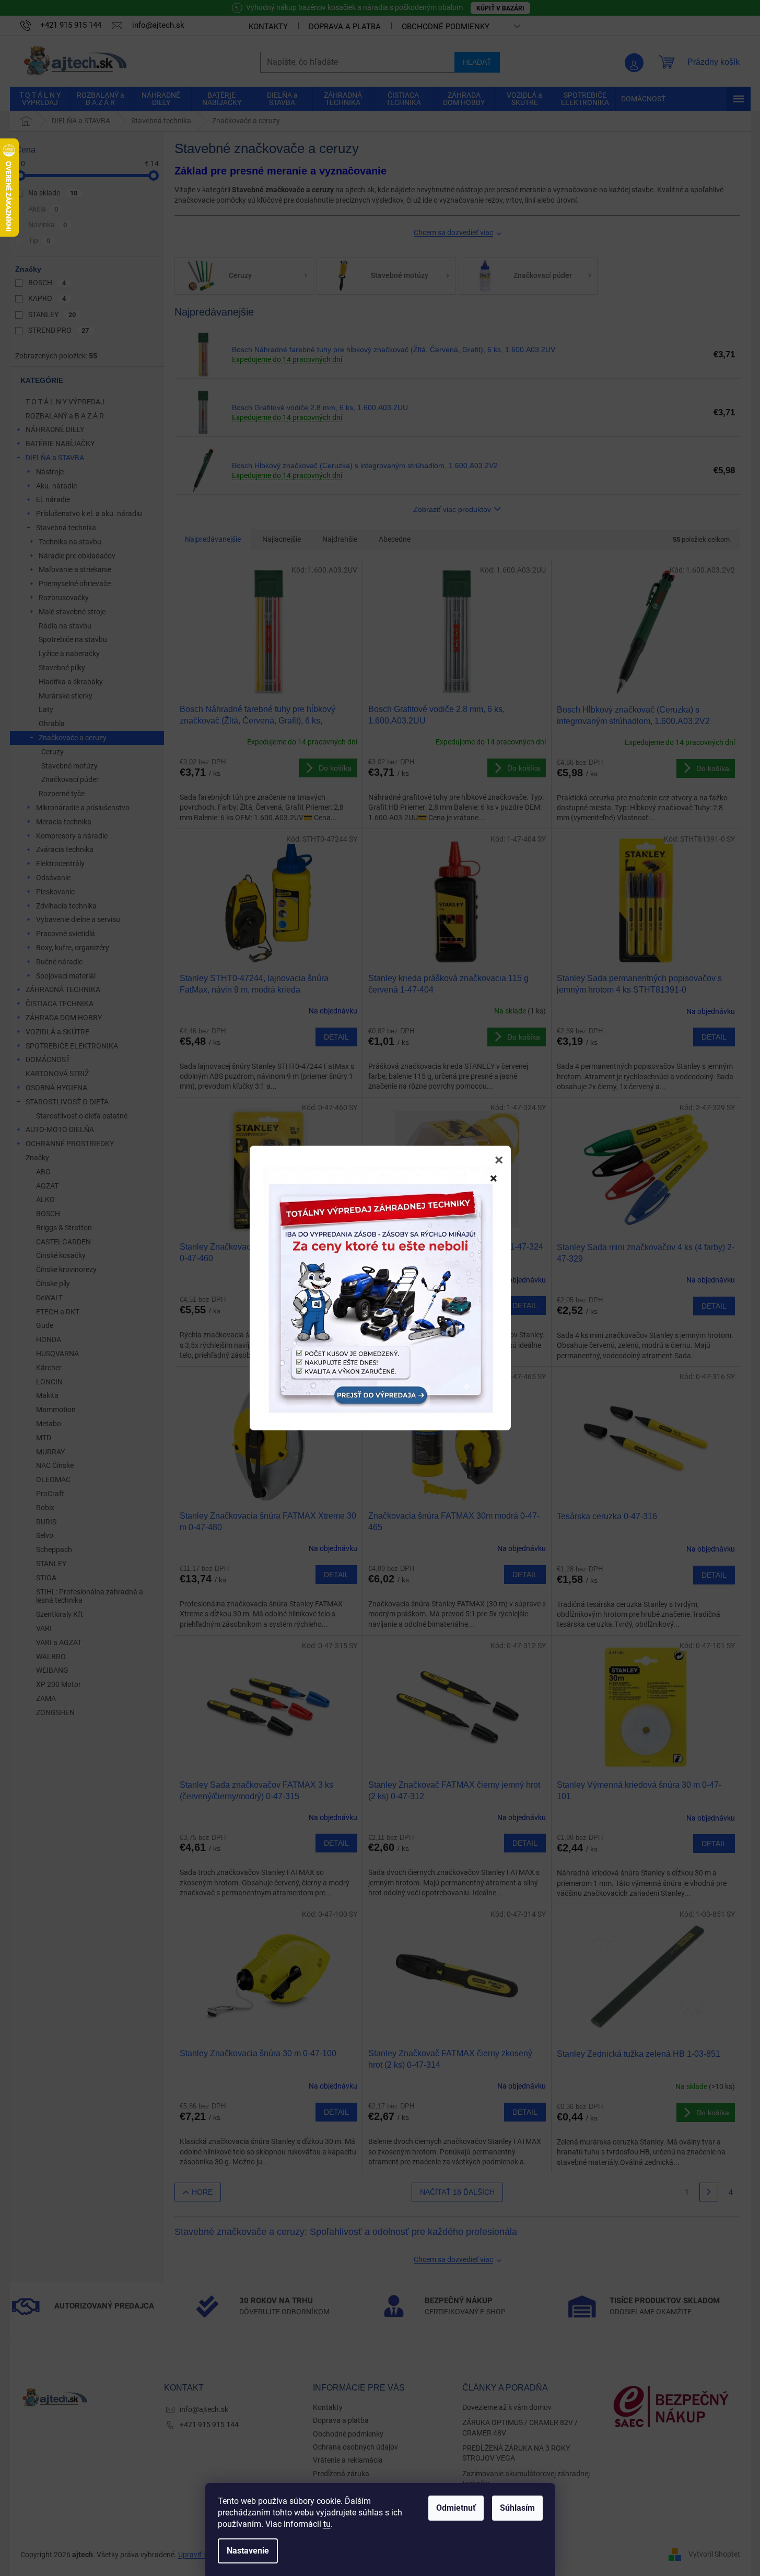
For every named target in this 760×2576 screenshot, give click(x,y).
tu (327, 2524)
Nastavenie (248, 2551)
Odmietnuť (456, 2508)
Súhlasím (517, 2508)
